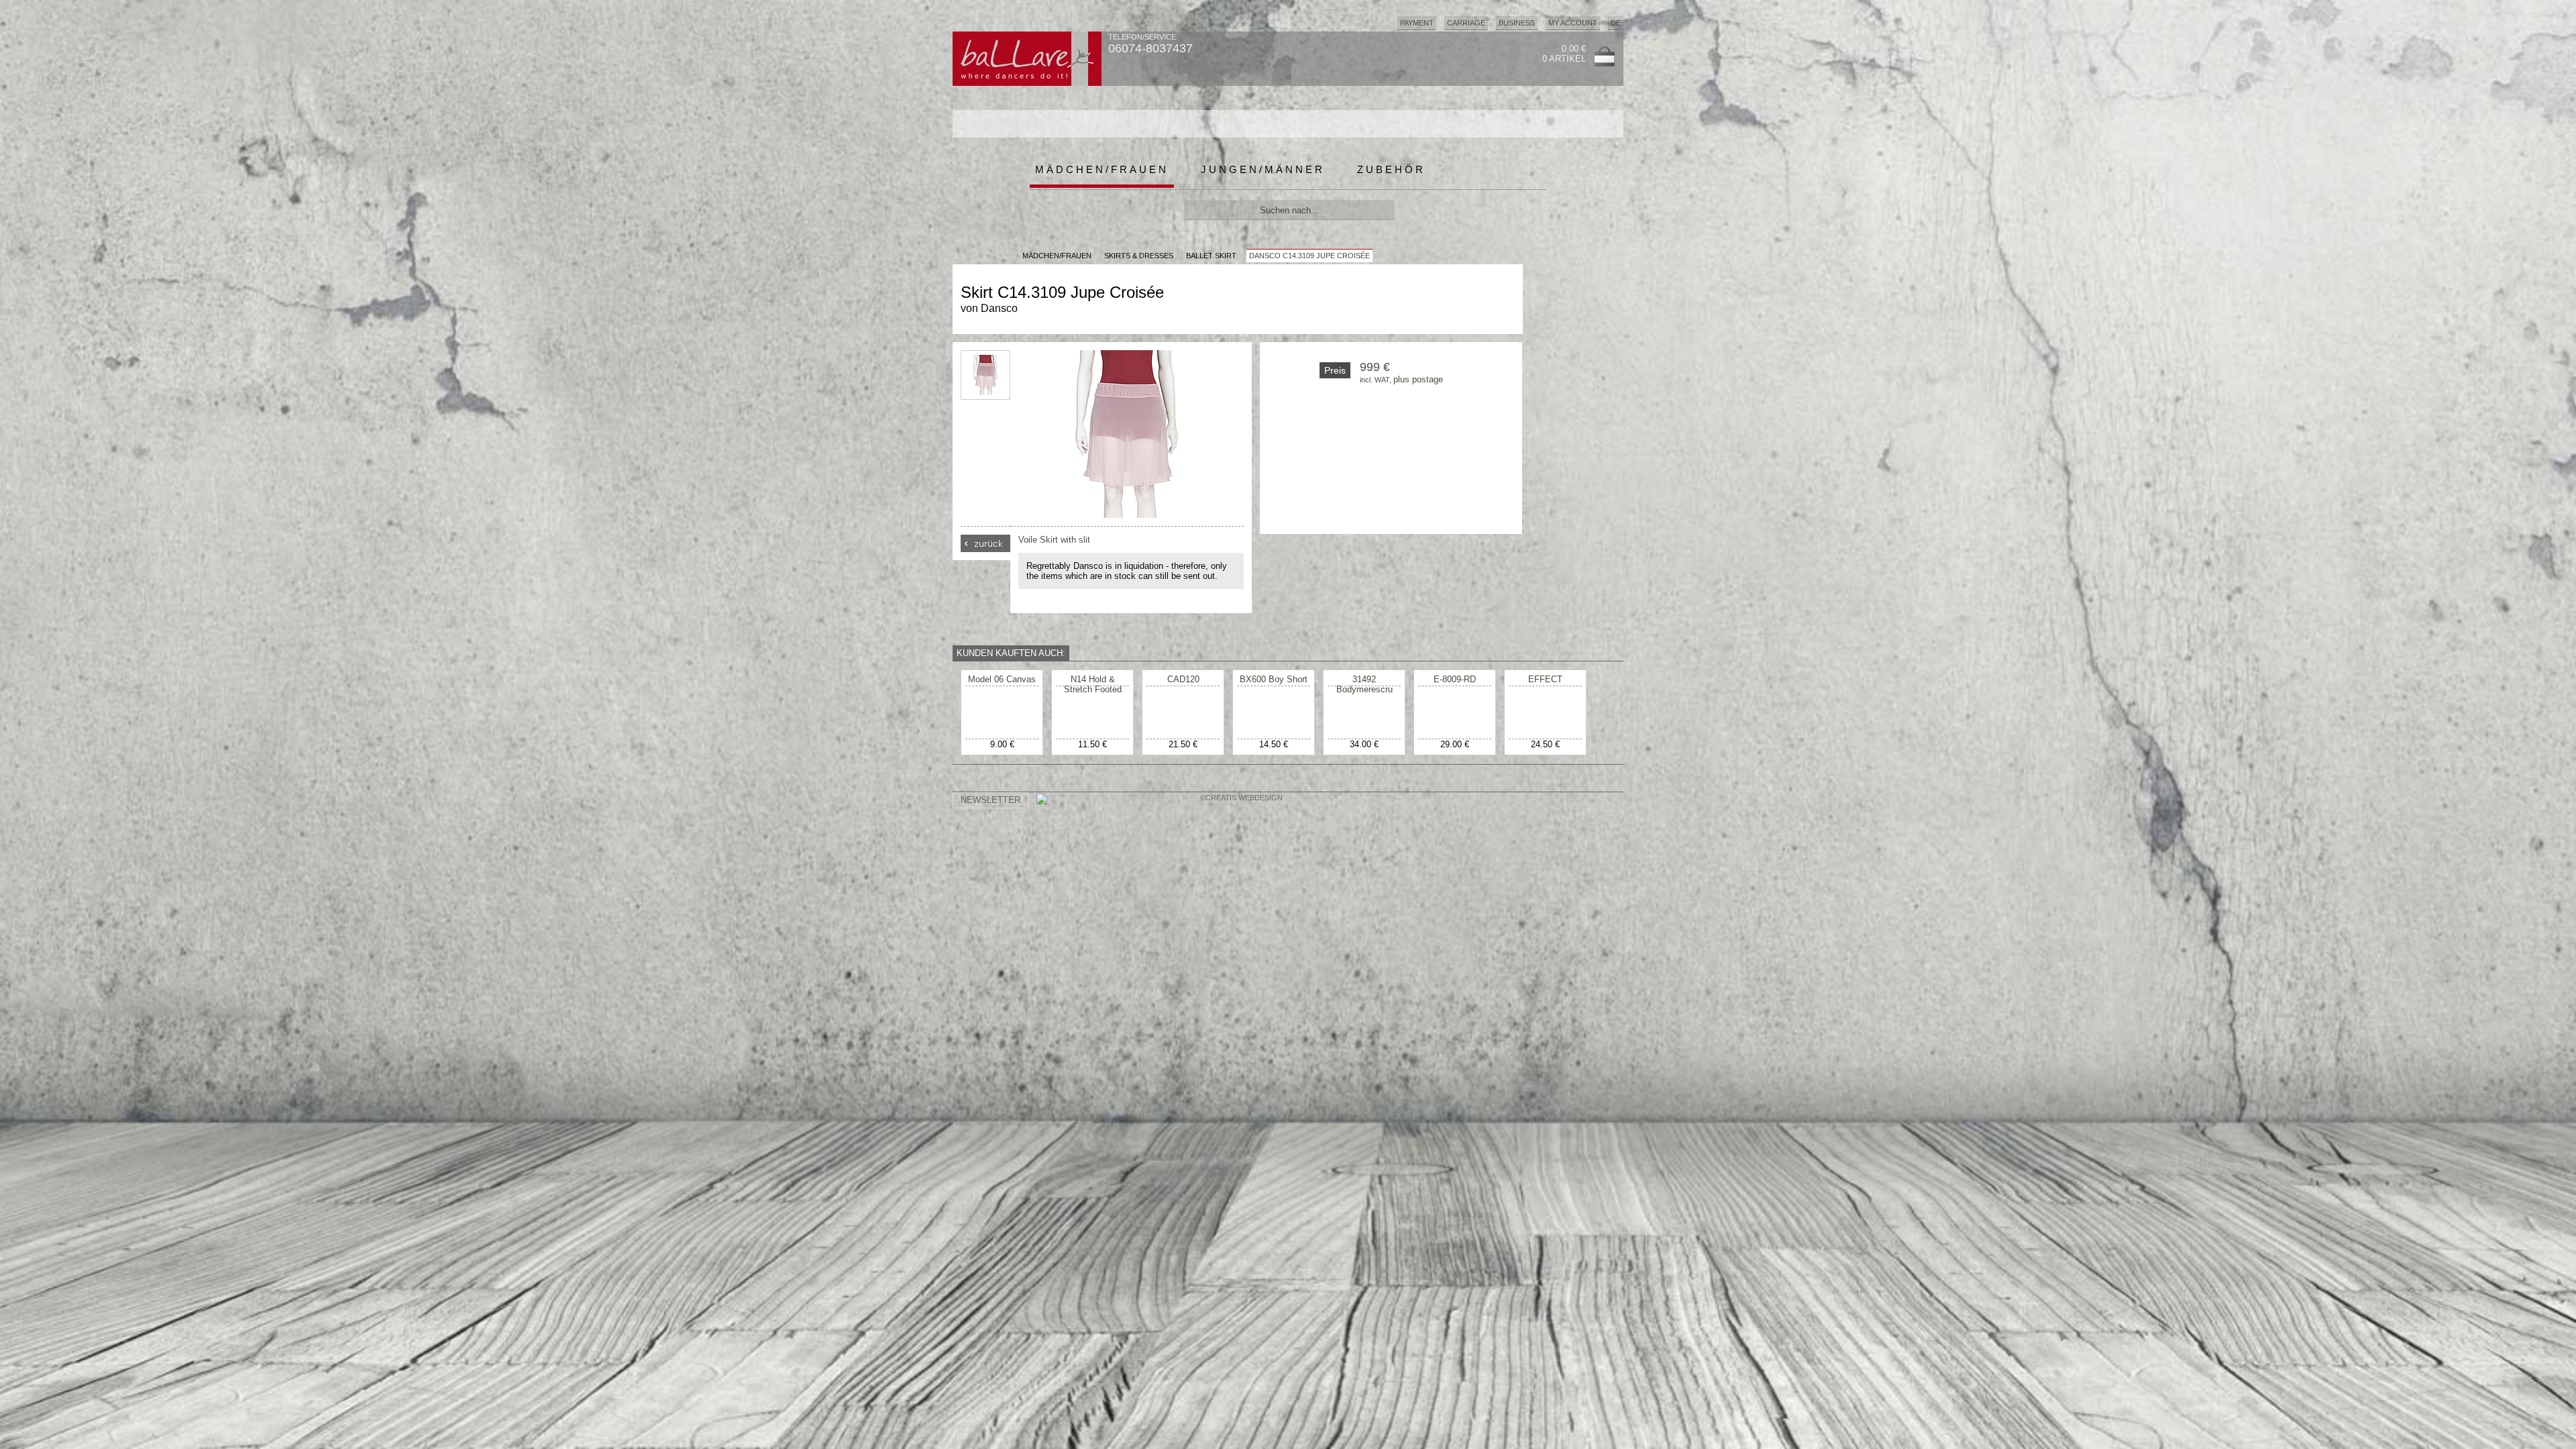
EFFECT (1545, 679)
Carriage (1466, 23)
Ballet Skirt (1211, 256)
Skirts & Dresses (1139, 256)
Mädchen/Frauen (1102, 169)
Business (1517, 23)
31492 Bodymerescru (1364, 684)
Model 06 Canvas (1002, 679)
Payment (1417, 23)
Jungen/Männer (1263, 169)
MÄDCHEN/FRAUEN (1057, 256)
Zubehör (1391, 169)
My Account (1573, 23)
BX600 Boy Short (1274, 679)
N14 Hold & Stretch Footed (1093, 684)
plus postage (1418, 379)
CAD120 (1183, 679)
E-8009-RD (1455, 679)
